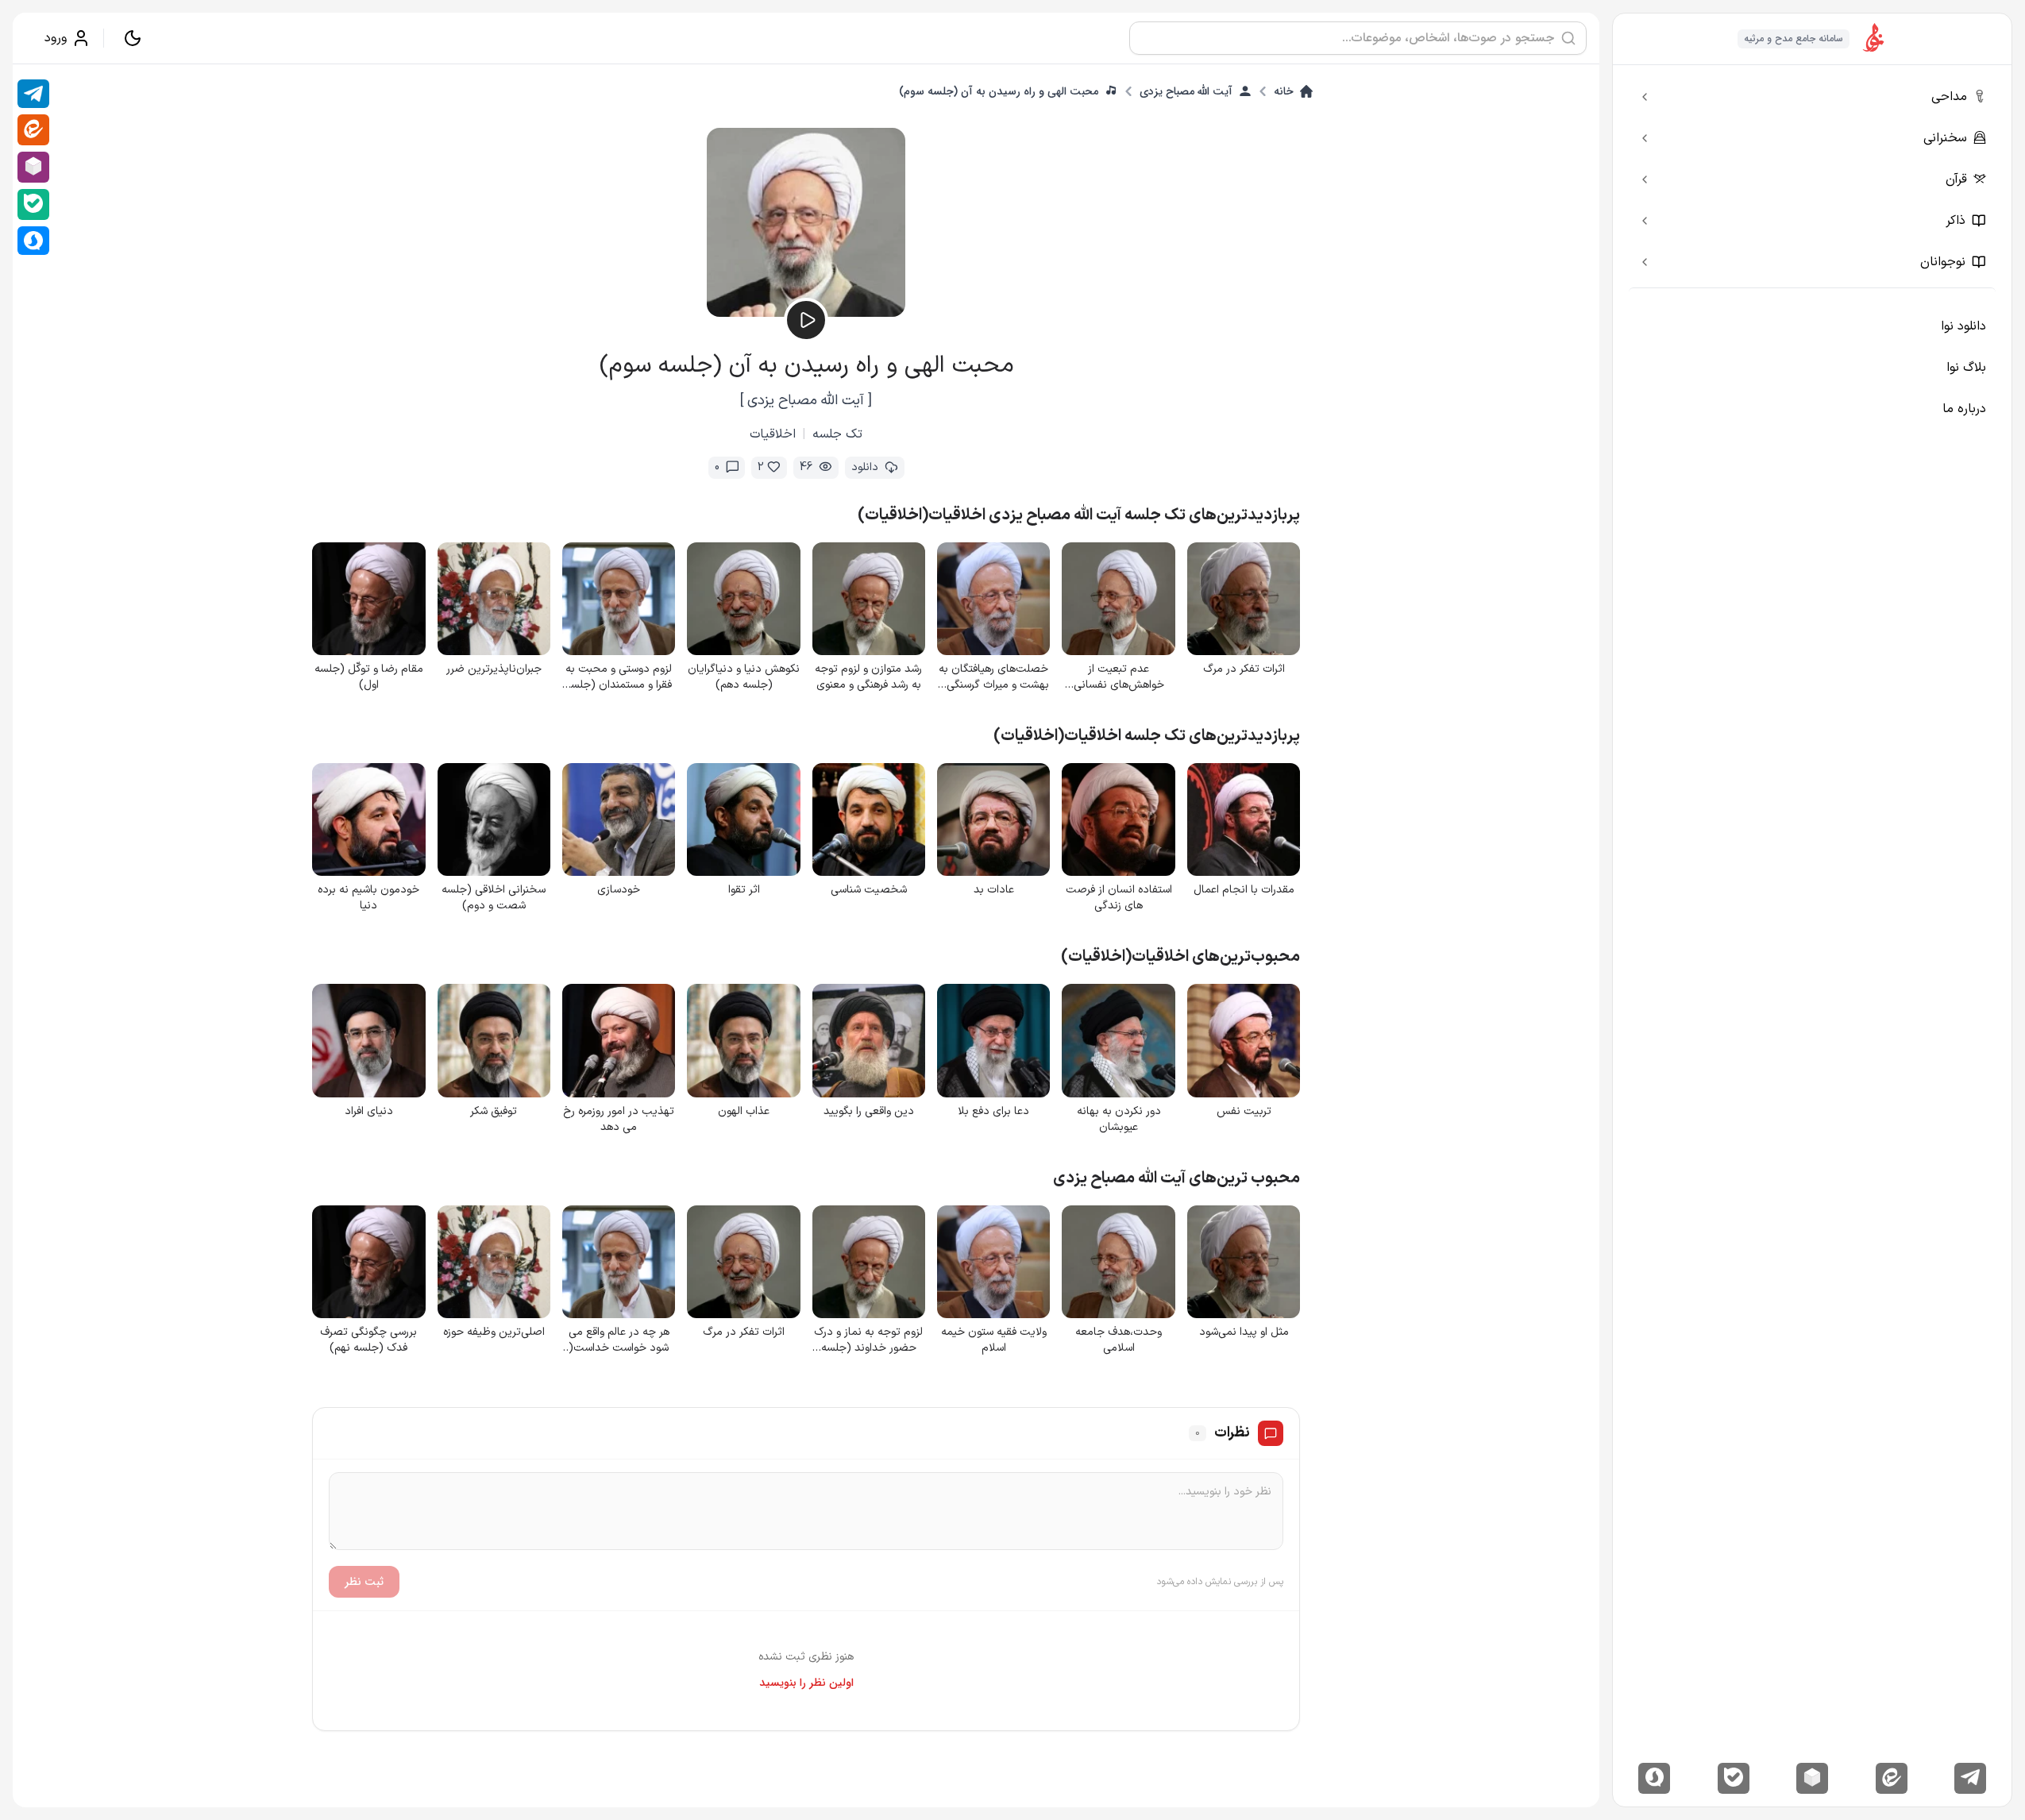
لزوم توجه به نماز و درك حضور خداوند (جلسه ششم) (868, 1340)
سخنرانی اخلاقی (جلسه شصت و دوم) (494, 898)
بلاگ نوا (1966, 368)
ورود (56, 38)
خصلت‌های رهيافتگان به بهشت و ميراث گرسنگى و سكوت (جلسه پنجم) (994, 677)
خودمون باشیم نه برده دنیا (368, 898)
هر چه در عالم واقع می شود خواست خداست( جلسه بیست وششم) (619, 1340)
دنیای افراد (369, 1112)
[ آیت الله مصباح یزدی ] (806, 401)
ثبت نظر (364, 1582)
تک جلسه (837, 434)
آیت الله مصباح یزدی (1186, 91)
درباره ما (1964, 409)
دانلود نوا (1963, 326)
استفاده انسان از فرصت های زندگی (1119, 898)
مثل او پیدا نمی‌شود (1244, 1332)
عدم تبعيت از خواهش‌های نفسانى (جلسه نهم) (1119, 677)
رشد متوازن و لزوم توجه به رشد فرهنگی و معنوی (868, 677)
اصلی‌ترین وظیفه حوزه (494, 1332)
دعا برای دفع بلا (993, 1112)
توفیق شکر (494, 1112)
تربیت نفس (1244, 1112)
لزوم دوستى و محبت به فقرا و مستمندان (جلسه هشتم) (619, 677)
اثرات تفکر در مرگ (1244, 669)
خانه (1284, 91)
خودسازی (619, 890)
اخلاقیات (773, 434)
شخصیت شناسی (869, 890)
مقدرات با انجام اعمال (1244, 890)
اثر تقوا (744, 890)
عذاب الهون (744, 1112)
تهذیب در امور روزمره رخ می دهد (619, 1120)
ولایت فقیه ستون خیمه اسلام (994, 1340)
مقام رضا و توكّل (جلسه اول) (369, 677)
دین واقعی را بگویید (869, 1112)
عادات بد (994, 890)
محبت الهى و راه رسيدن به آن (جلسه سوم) (999, 91)
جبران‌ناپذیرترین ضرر (494, 669)
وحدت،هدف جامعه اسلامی (1119, 1340)
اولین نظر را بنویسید (806, 1683)
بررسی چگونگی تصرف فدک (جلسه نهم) (368, 1340)
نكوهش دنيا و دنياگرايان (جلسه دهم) (744, 677)
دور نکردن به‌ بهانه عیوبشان (1119, 1120)
